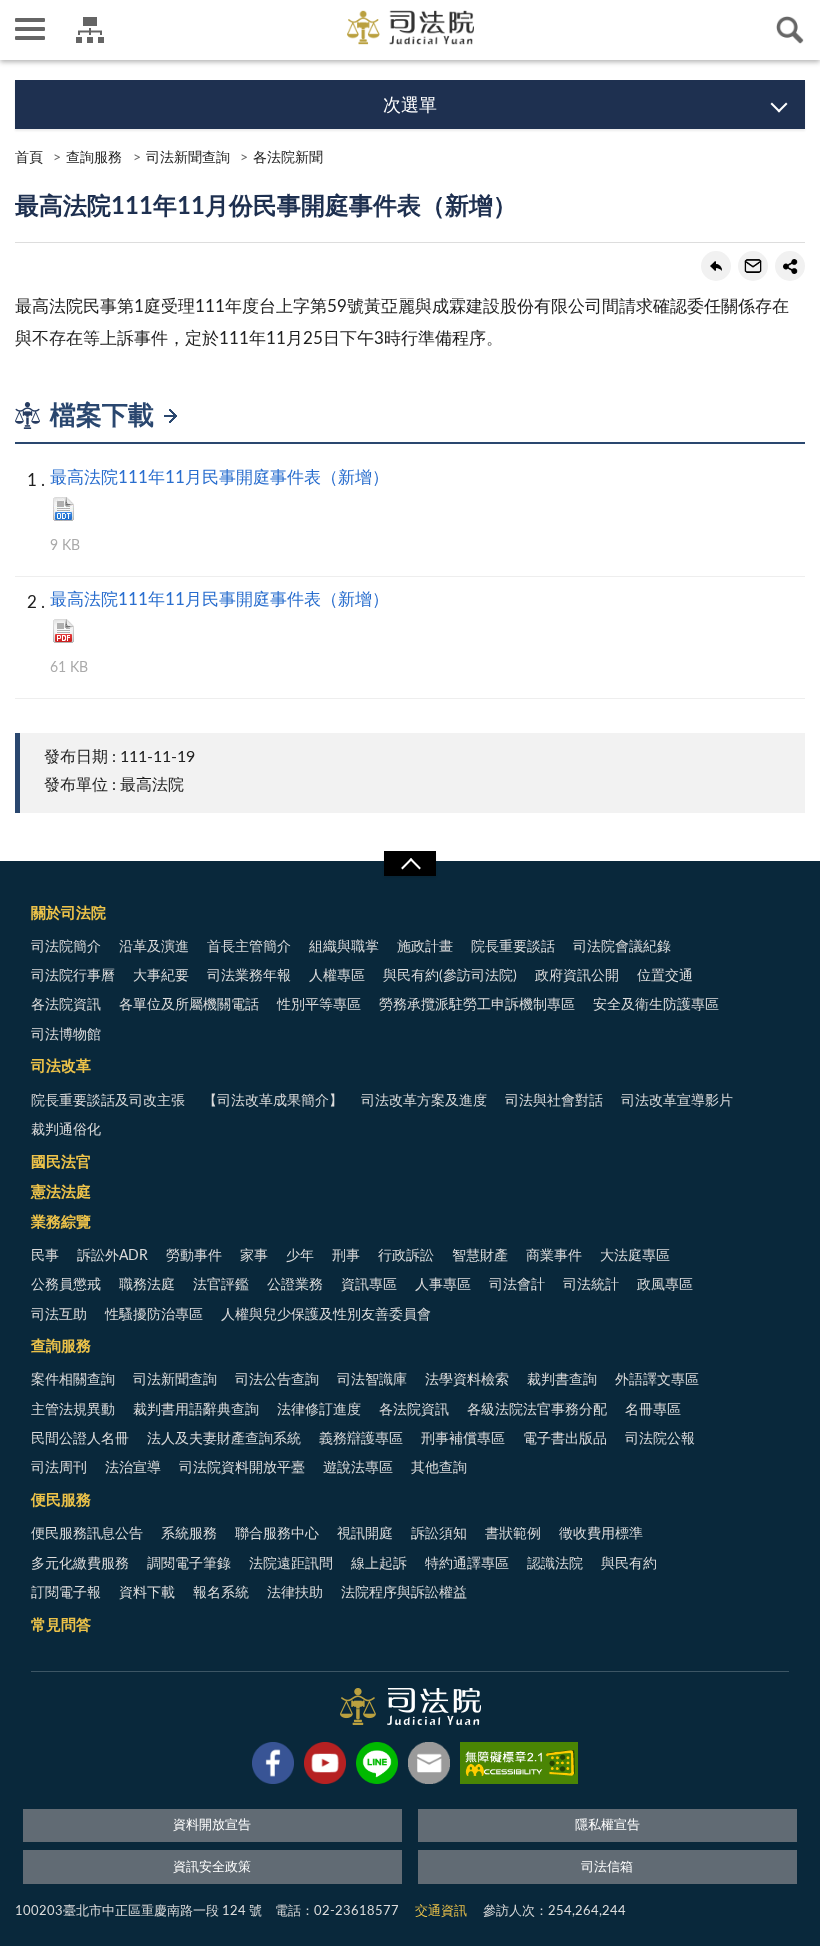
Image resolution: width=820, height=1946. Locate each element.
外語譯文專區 (657, 1380)
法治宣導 (133, 1468)
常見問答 (61, 1625)
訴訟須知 (439, 1534)
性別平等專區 (319, 1005)
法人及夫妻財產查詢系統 (224, 1439)
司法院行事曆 (73, 976)
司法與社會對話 (554, 1101)
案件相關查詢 (73, 1380)
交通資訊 (441, 1911)
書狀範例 (513, 1534)
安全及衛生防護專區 (656, 1005)
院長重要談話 (513, 947)
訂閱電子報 (66, 1593)
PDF (63, 631)
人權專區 (337, 976)
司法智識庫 (372, 1380)
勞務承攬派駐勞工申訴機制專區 (477, 1005)
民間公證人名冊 (80, 1439)
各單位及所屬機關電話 (189, 1005)
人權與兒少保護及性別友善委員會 (326, 1315)
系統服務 (189, 1534)
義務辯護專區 (361, 1439)
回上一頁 (716, 266)
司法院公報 (660, 1439)
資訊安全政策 (212, 1867)
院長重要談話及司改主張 (108, 1101)
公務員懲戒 (66, 1285)
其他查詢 (439, 1468)
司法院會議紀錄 (622, 947)
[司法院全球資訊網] (410, 27)
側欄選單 (30, 30)
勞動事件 (194, 1256)
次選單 (410, 106)
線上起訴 (379, 1564)
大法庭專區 (635, 1256)
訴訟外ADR (112, 1256)
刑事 (346, 1256)
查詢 (790, 30)
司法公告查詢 (277, 1380)
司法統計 (591, 1285)
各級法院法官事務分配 (537, 1410)
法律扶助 (295, 1593)
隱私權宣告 (607, 1825)
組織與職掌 (344, 947)
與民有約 (629, 1564)
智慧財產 (480, 1256)
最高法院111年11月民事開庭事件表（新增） (219, 477)
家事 (254, 1256)
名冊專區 (653, 1410)
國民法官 (61, 1162)
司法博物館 (66, 1035)
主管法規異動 (73, 1410)
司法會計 (517, 1285)
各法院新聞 (288, 158)
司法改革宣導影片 (677, 1101)
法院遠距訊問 (291, 1564)
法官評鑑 (221, 1285)
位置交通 (665, 976)
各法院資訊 (66, 1005)
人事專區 (443, 1285)
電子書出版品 (565, 1439)
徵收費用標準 (601, 1534)
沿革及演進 (154, 947)
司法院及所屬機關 (90, 30)
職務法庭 (147, 1285)
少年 (300, 1256)
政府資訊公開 (577, 976)
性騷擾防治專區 (154, 1315)
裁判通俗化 (66, 1130)
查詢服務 (94, 158)
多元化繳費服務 (80, 1564)
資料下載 (147, 1593)
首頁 (29, 158)
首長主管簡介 (249, 947)
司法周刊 (59, 1468)
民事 (45, 1256)
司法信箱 (607, 1867)
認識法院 (555, 1564)
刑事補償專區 (463, 1439)
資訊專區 (369, 1285)
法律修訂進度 (319, 1410)
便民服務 (61, 1500)
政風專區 (665, 1285)
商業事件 (554, 1256)
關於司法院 (68, 913)
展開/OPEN (410, 864)
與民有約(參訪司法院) (450, 976)
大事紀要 (161, 976)
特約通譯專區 (467, 1564)
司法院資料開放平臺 (242, 1468)
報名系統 (221, 1593)
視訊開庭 (365, 1534)
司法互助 (59, 1315)
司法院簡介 (66, 947)
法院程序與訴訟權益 (404, 1593)
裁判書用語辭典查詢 (196, 1410)
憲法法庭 (61, 1192)
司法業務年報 (249, 976)
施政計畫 (425, 947)
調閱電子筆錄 (189, 1564)
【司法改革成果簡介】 (273, 1101)
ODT (63, 509)
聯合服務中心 (277, 1534)
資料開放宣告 (212, 1825)
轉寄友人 (753, 266)
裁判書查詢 (562, 1380)
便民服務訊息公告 (87, 1534)
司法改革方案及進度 (424, 1101)
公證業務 (295, 1285)
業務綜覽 (61, 1222)
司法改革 (61, 1066)
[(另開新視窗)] (273, 1767)
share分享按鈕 (790, 266)
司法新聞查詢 (188, 158)
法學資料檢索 (467, 1380)
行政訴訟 (406, 1256)
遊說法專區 (358, 1468)
